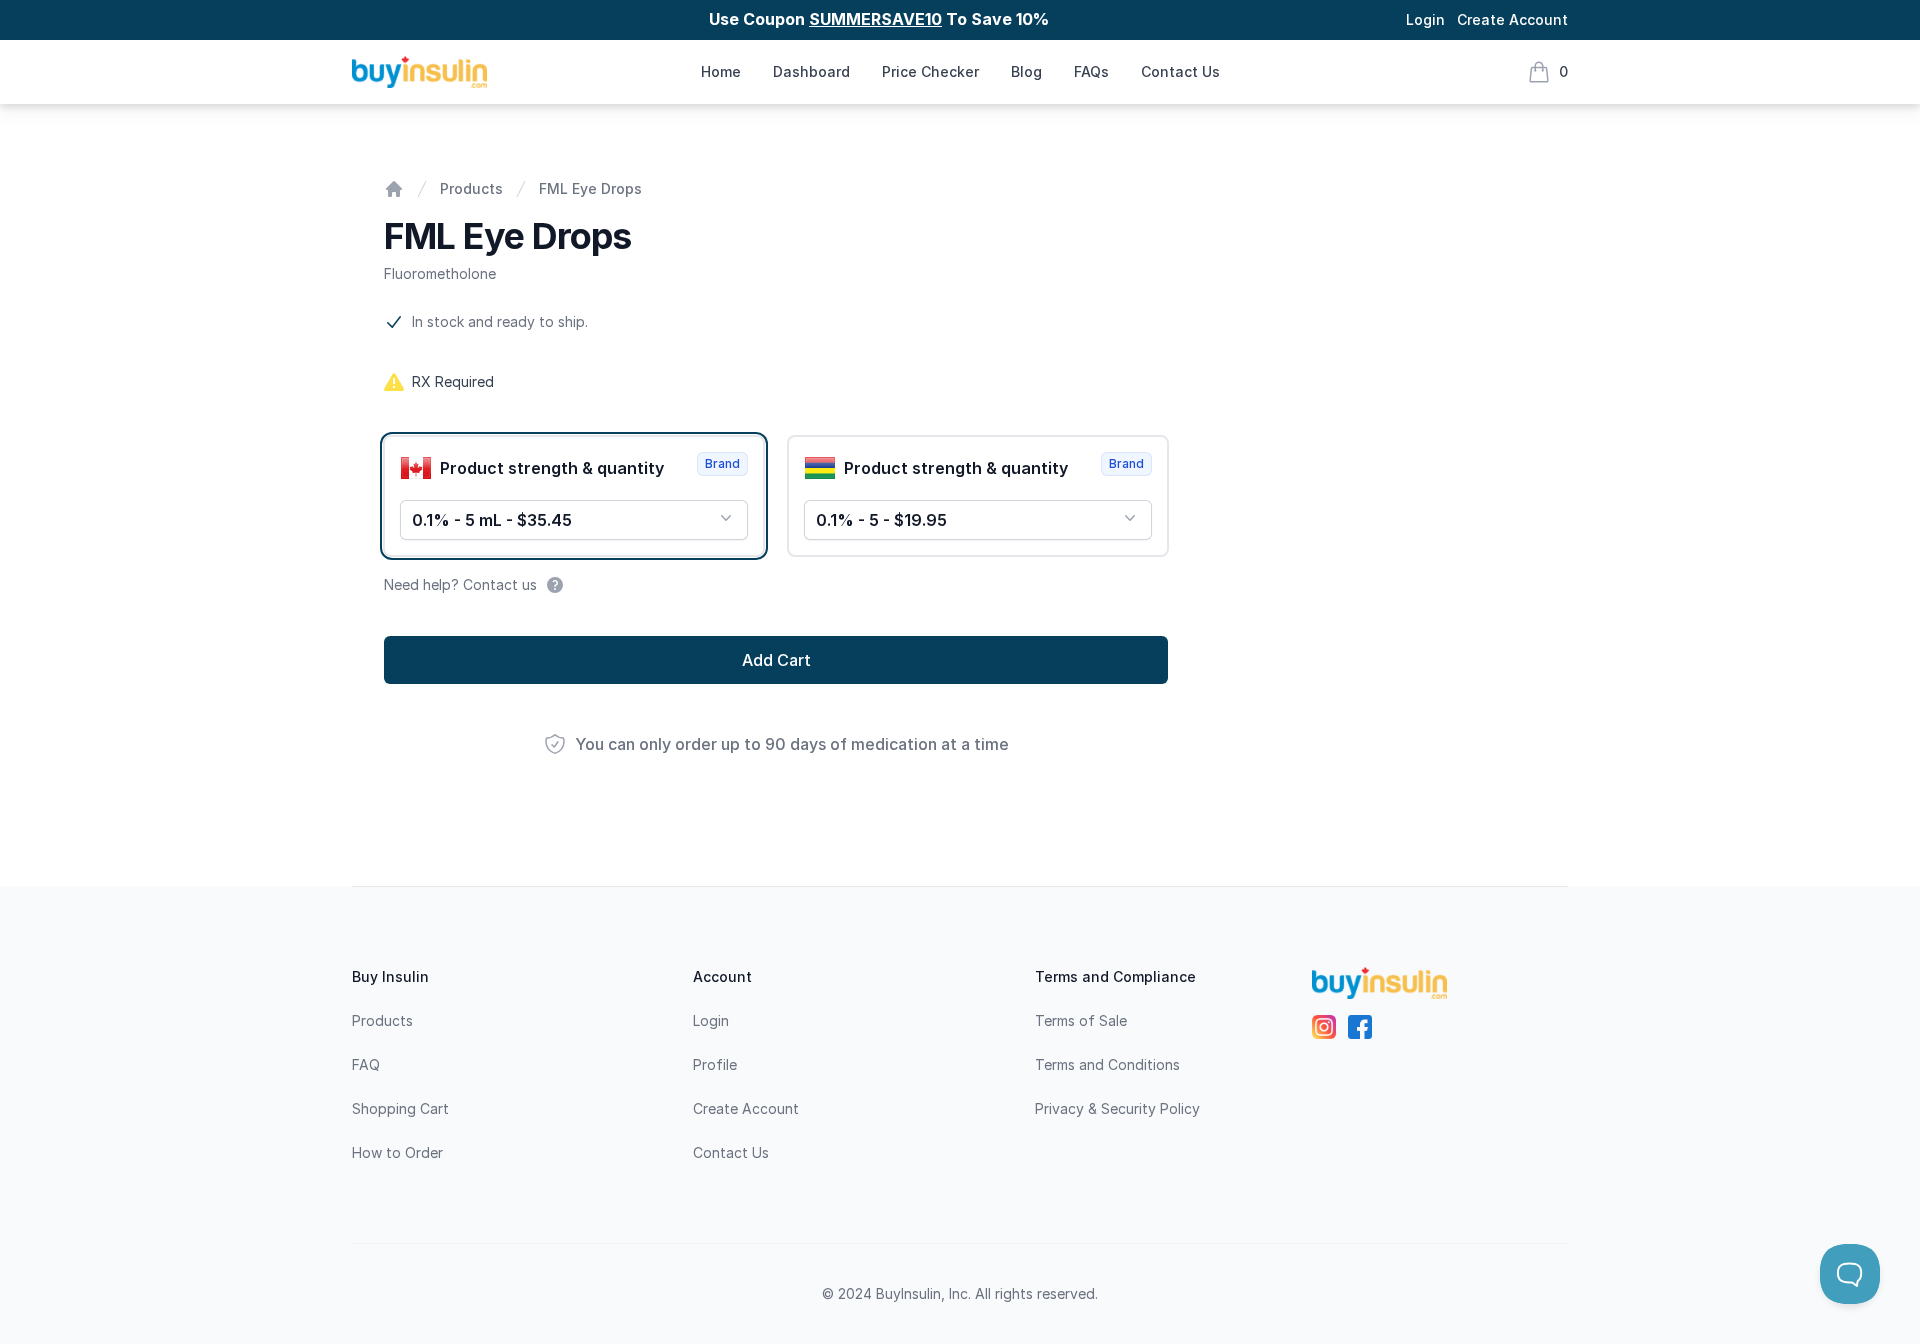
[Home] (394, 189)
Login (1425, 19)
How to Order (397, 1152)
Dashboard (811, 71)
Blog (1026, 71)
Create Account (1512, 19)
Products (471, 188)
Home (721, 71)
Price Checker (930, 71)
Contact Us (1180, 71)
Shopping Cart (400, 1108)
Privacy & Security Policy (1117, 1108)
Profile (715, 1064)
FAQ (366, 1064)
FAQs (1091, 71)
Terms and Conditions (1107, 1064)
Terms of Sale (1081, 1020)
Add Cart (776, 660)
